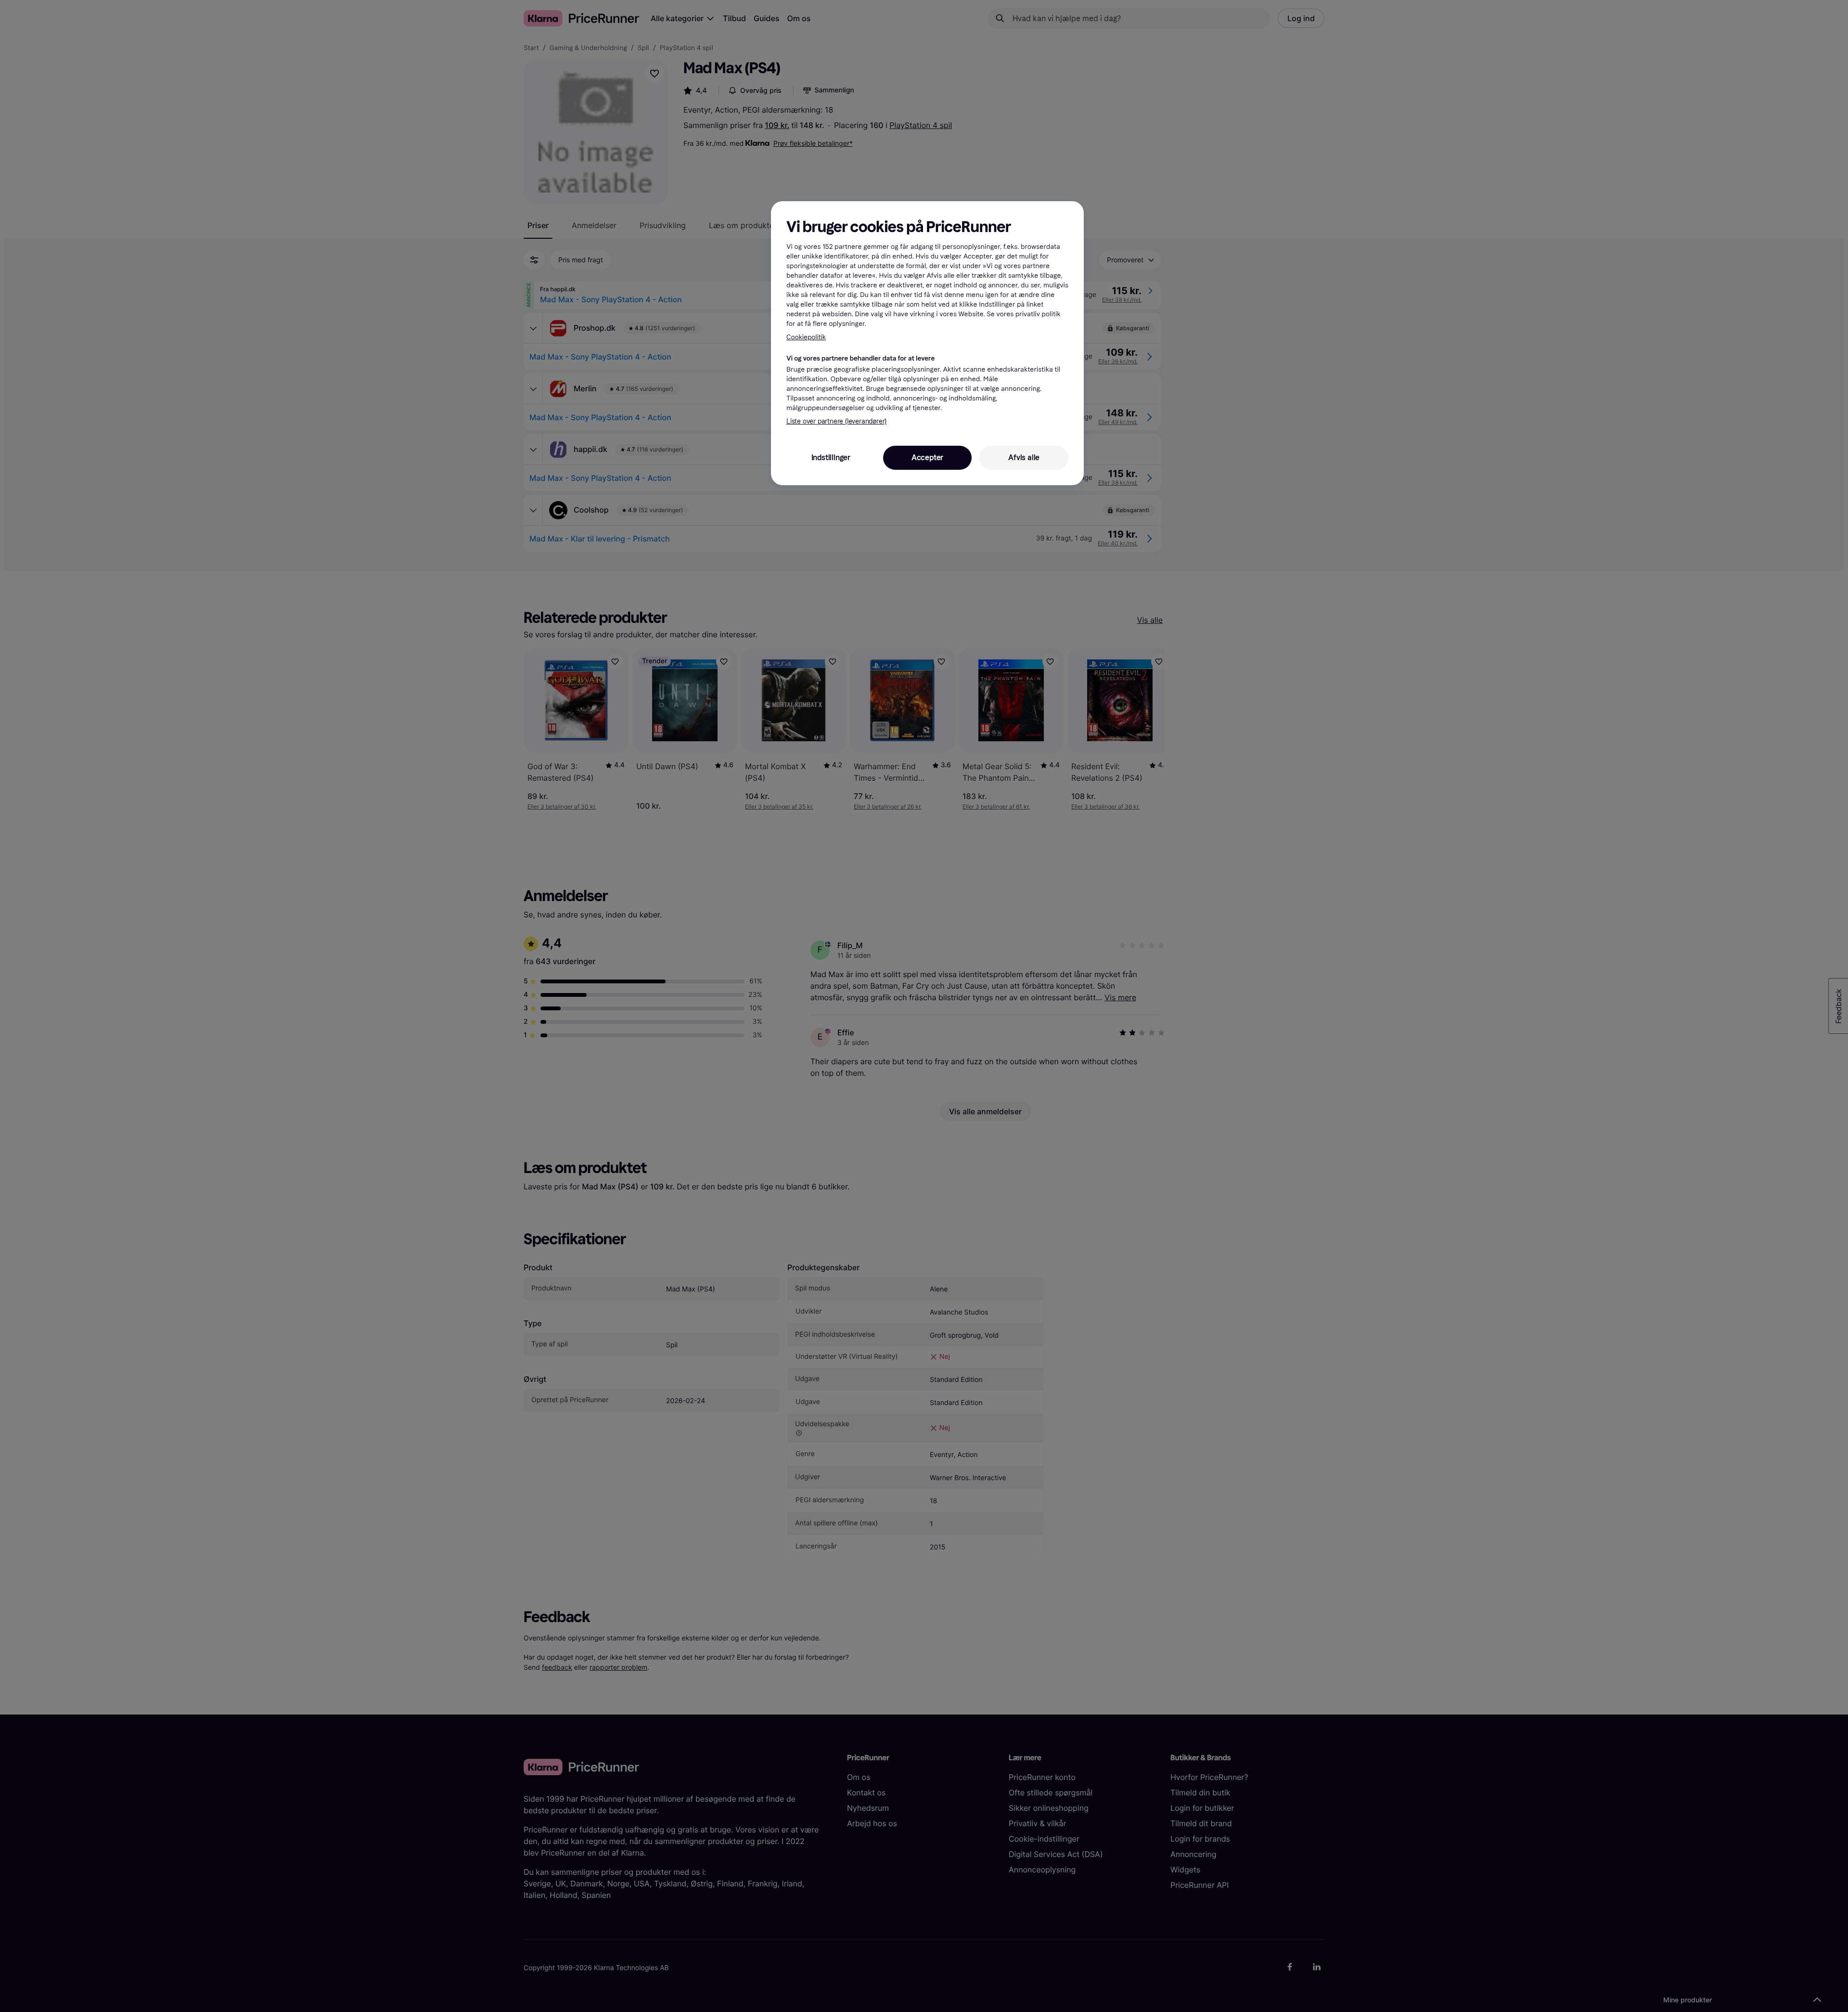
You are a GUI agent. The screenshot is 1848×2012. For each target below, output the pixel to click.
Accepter (927, 458)
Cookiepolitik (806, 337)
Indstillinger (831, 458)
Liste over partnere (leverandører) (836, 421)
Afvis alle (1024, 458)
